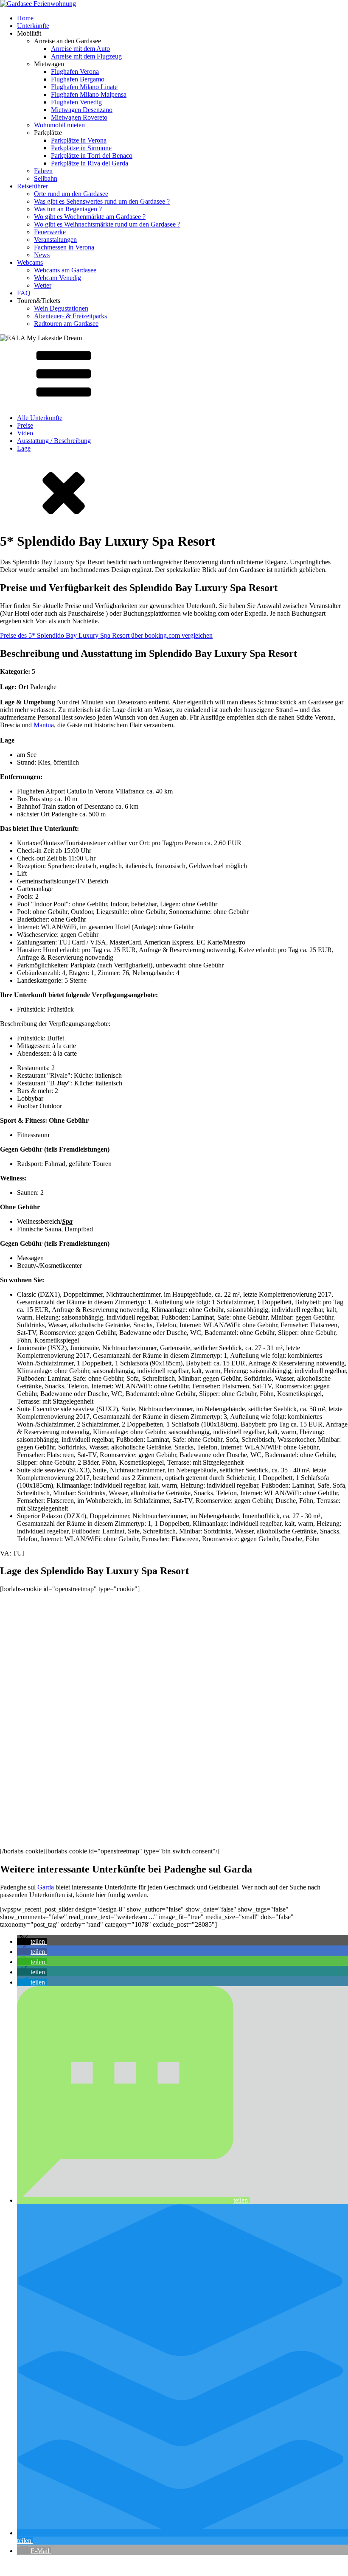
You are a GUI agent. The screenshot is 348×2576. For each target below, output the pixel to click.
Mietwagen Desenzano (82, 110)
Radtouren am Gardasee (66, 324)
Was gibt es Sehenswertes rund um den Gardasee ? (102, 201)
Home (25, 18)
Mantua (44, 725)
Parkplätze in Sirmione (81, 148)
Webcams (30, 262)
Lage (24, 448)
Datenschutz (144, 2565)
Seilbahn (46, 178)
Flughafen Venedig (76, 102)
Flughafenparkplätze (28, 2565)
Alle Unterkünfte (40, 418)
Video (25, 433)
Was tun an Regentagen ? (68, 209)
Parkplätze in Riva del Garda (90, 163)
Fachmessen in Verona (64, 247)
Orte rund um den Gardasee (71, 194)
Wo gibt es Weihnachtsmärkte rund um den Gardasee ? (107, 224)
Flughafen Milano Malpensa (89, 94)
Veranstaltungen (55, 240)
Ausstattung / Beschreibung (54, 441)
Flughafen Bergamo (78, 79)
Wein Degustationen (61, 308)
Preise (25, 425)
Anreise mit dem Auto (80, 49)
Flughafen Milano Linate (84, 87)
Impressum (179, 2565)
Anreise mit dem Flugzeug (86, 56)
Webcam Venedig (58, 278)
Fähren (43, 171)
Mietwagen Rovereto (79, 117)
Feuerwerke (50, 232)
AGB (115, 2565)
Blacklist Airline (82, 2565)
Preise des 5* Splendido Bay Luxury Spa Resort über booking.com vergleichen (106, 635)
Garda (46, 1887)
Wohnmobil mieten (59, 125)
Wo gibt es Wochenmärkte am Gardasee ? (90, 217)
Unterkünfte (33, 26)
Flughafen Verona (75, 71)
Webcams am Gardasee (65, 270)
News (42, 255)
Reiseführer (32, 186)
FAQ (24, 293)
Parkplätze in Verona (79, 140)
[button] (32, 1941)
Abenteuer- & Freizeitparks (70, 316)
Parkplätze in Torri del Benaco (92, 156)
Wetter (43, 285)
